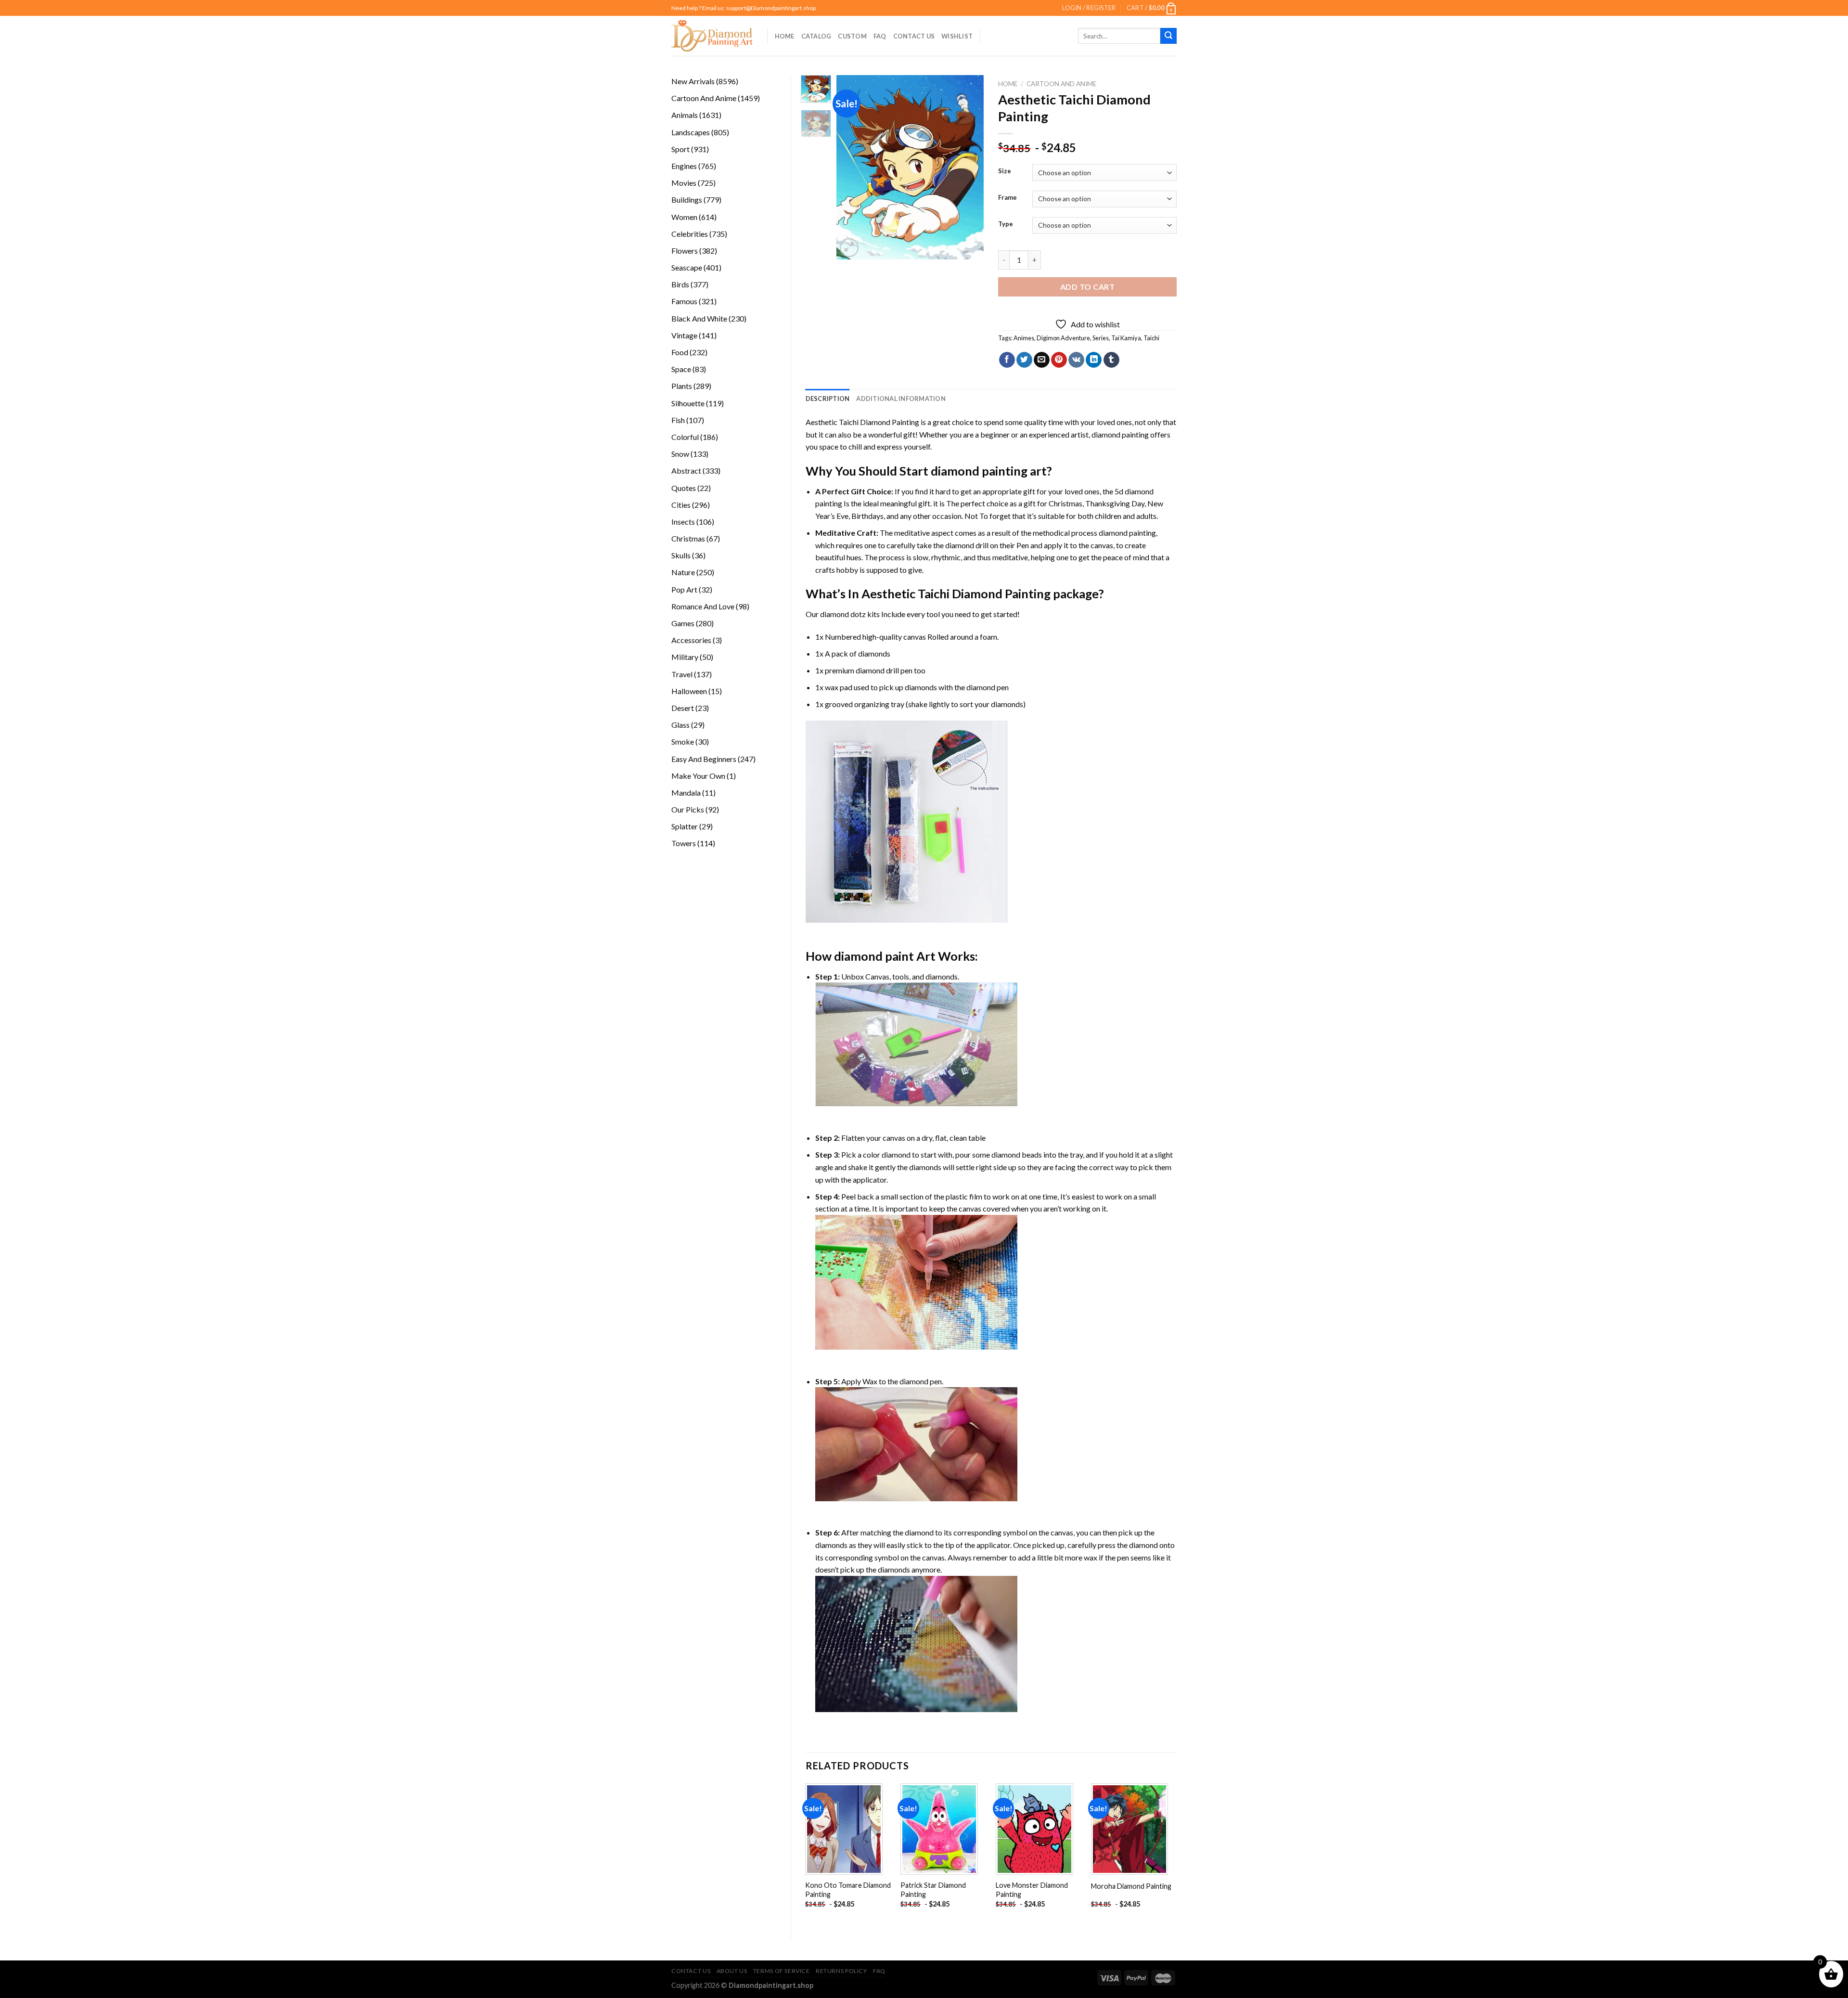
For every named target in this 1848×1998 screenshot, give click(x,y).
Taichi (1151, 338)
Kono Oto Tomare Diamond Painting (848, 1890)
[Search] (1168, 36)
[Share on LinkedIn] (1094, 360)
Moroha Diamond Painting (1131, 1886)
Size (1005, 171)
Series (1101, 338)
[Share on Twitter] (1024, 360)
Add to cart (1087, 287)
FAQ (880, 36)
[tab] (828, 399)
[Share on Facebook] (1007, 360)
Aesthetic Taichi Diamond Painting (862, 422)
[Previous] (852, 167)
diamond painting (1120, 434)
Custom (852, 36)
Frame (1007, 198)
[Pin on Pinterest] (1059, 360)
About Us (732, 1971)
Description (828, 399)
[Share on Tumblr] (1111, 360)
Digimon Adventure (1063, 338)
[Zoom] (849, 248)
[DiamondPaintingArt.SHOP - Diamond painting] (712, 36)
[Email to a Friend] (1042, 360)
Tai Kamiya (1126, 338)
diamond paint (874, 956)
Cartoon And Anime (1061, 84)
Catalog (816, 36)
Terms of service (782, 1971)
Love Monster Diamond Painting (1032, 1890)
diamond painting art (989, 471)
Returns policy (841, 1971)
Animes (1024, 338)
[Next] (969, 167)
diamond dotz (843, 614)
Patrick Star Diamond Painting (933, 1890)
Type (1006, 224)
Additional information (901, 399)
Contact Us (914, 36)
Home (785, 36)
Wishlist (957, 36)
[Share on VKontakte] (1076, 360)
